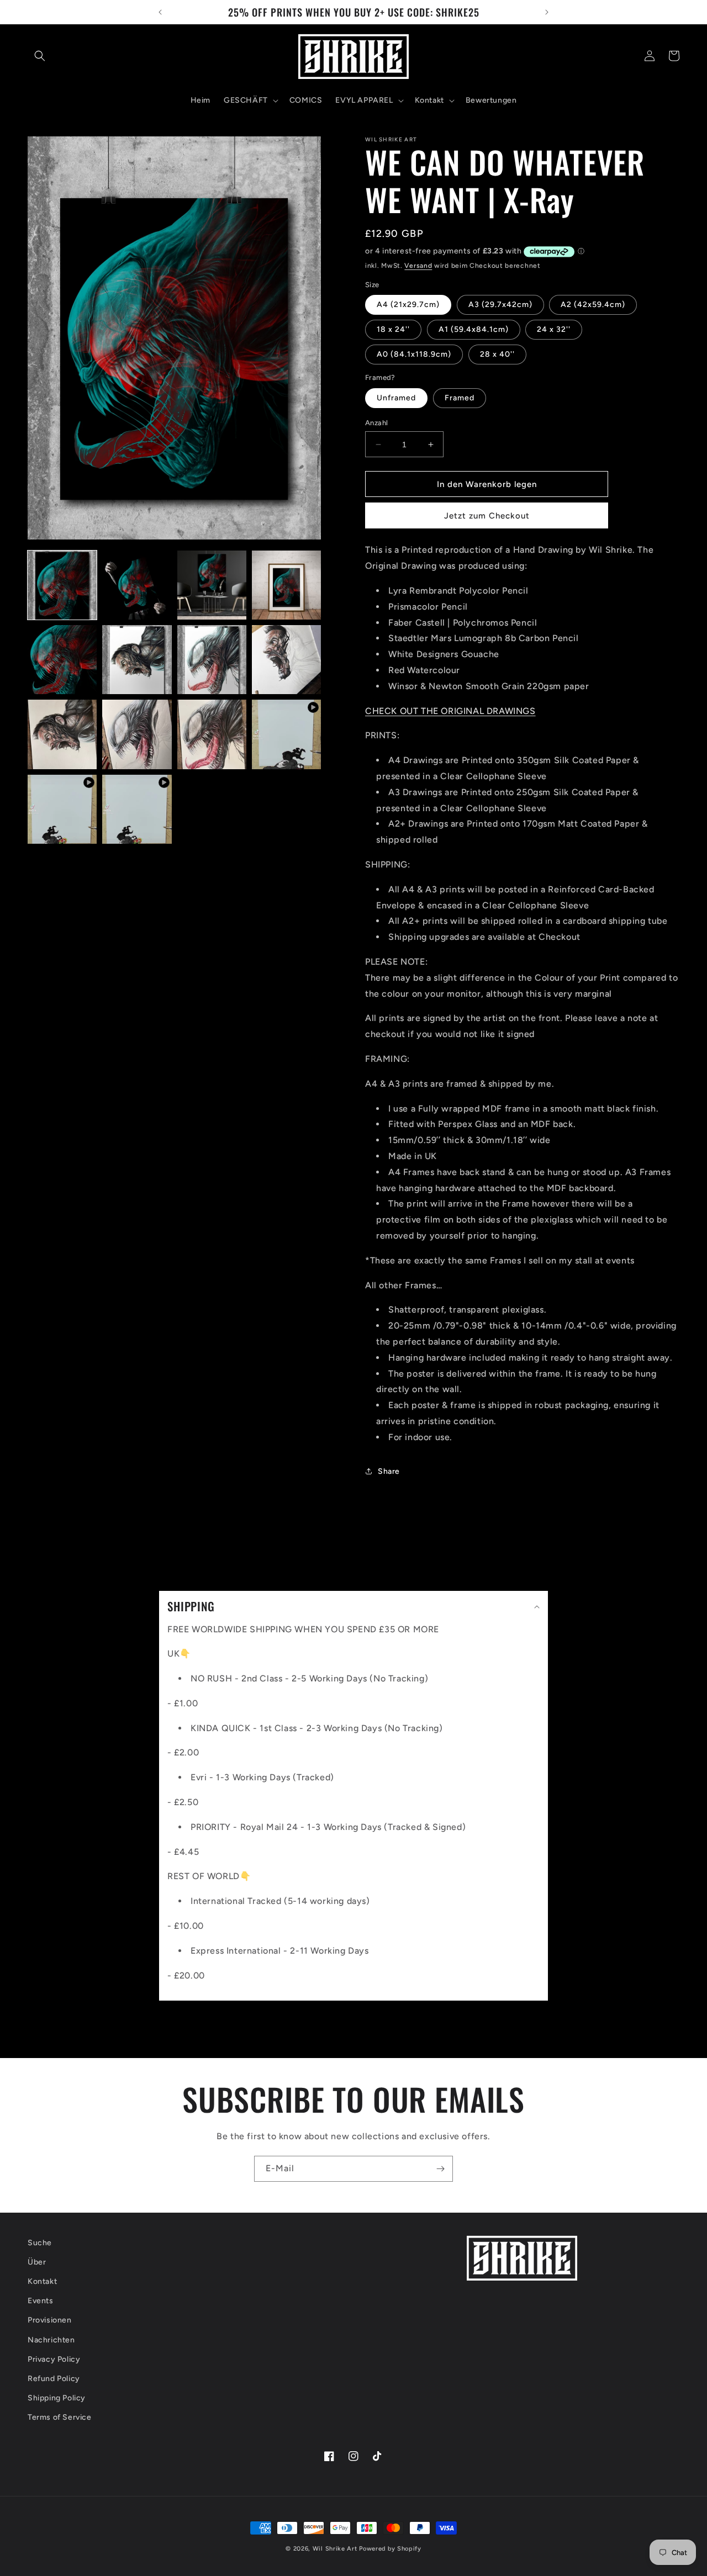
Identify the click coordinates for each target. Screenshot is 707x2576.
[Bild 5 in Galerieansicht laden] (62, 660)
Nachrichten (51, 2340)
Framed (460, 398)
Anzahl (376, 423)
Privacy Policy (54, 2359)
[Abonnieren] (440, 2169)
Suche (40, 2243)
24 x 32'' (554, 329)
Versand (418, 266)
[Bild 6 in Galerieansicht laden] (137, 660)
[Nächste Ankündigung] (547, 12)
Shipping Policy (57, 2398)
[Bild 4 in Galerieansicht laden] (286, 585)
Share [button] (389, 1471)
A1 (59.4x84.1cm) (474, 329)
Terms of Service (60, 2417)
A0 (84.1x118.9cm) (414, 354)
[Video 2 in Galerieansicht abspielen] (62, 809)
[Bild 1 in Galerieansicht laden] (62, 585)
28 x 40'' (497, 354)
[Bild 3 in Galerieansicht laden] (212, 585)
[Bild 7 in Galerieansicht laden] (212, 660)
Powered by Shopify (390, 2549)
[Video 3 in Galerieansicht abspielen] (137, 809)
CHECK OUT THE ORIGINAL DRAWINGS (450, 711)
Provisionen (50, 2320)
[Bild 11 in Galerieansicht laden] (212, 734)
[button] (40, 56)
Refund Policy (54, 2379)
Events (41, 2301)
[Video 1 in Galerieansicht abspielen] (286, 734)
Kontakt (42, 2281)
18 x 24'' (393, 329)
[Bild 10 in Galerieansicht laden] (137, 734)
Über (37, 2262)
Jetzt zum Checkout (487, 516)
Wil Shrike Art (335, 2549)
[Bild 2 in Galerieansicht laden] (137, 585)
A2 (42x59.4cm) (593, 305)
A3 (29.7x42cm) (500, 305)
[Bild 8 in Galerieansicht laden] (286, 660)
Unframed (396, 398)
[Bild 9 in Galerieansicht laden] (62, 734)
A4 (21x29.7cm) (408, 305)
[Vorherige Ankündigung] (160, 12)
